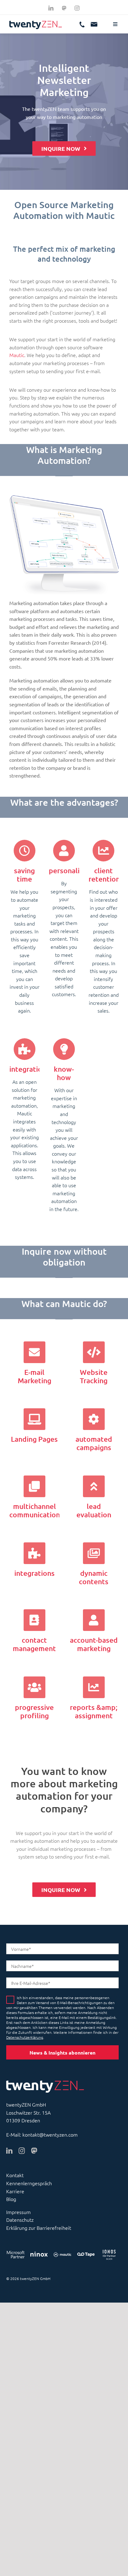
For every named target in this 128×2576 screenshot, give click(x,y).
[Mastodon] (64, 8)
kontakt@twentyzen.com (50, 2134)
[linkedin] (51, 8)
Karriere (15, 2191)
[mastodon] (34, 2151)
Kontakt (15, 2175)
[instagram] (77, 8)
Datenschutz (20, 2220)
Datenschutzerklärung (25, 2037)
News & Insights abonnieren (62, 2053)
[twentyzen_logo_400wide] (36, 23)
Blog (11, 2199)
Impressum (18, 2212)
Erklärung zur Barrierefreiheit (39, 2228)
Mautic (17, 355)
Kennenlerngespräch (29, 2183)
